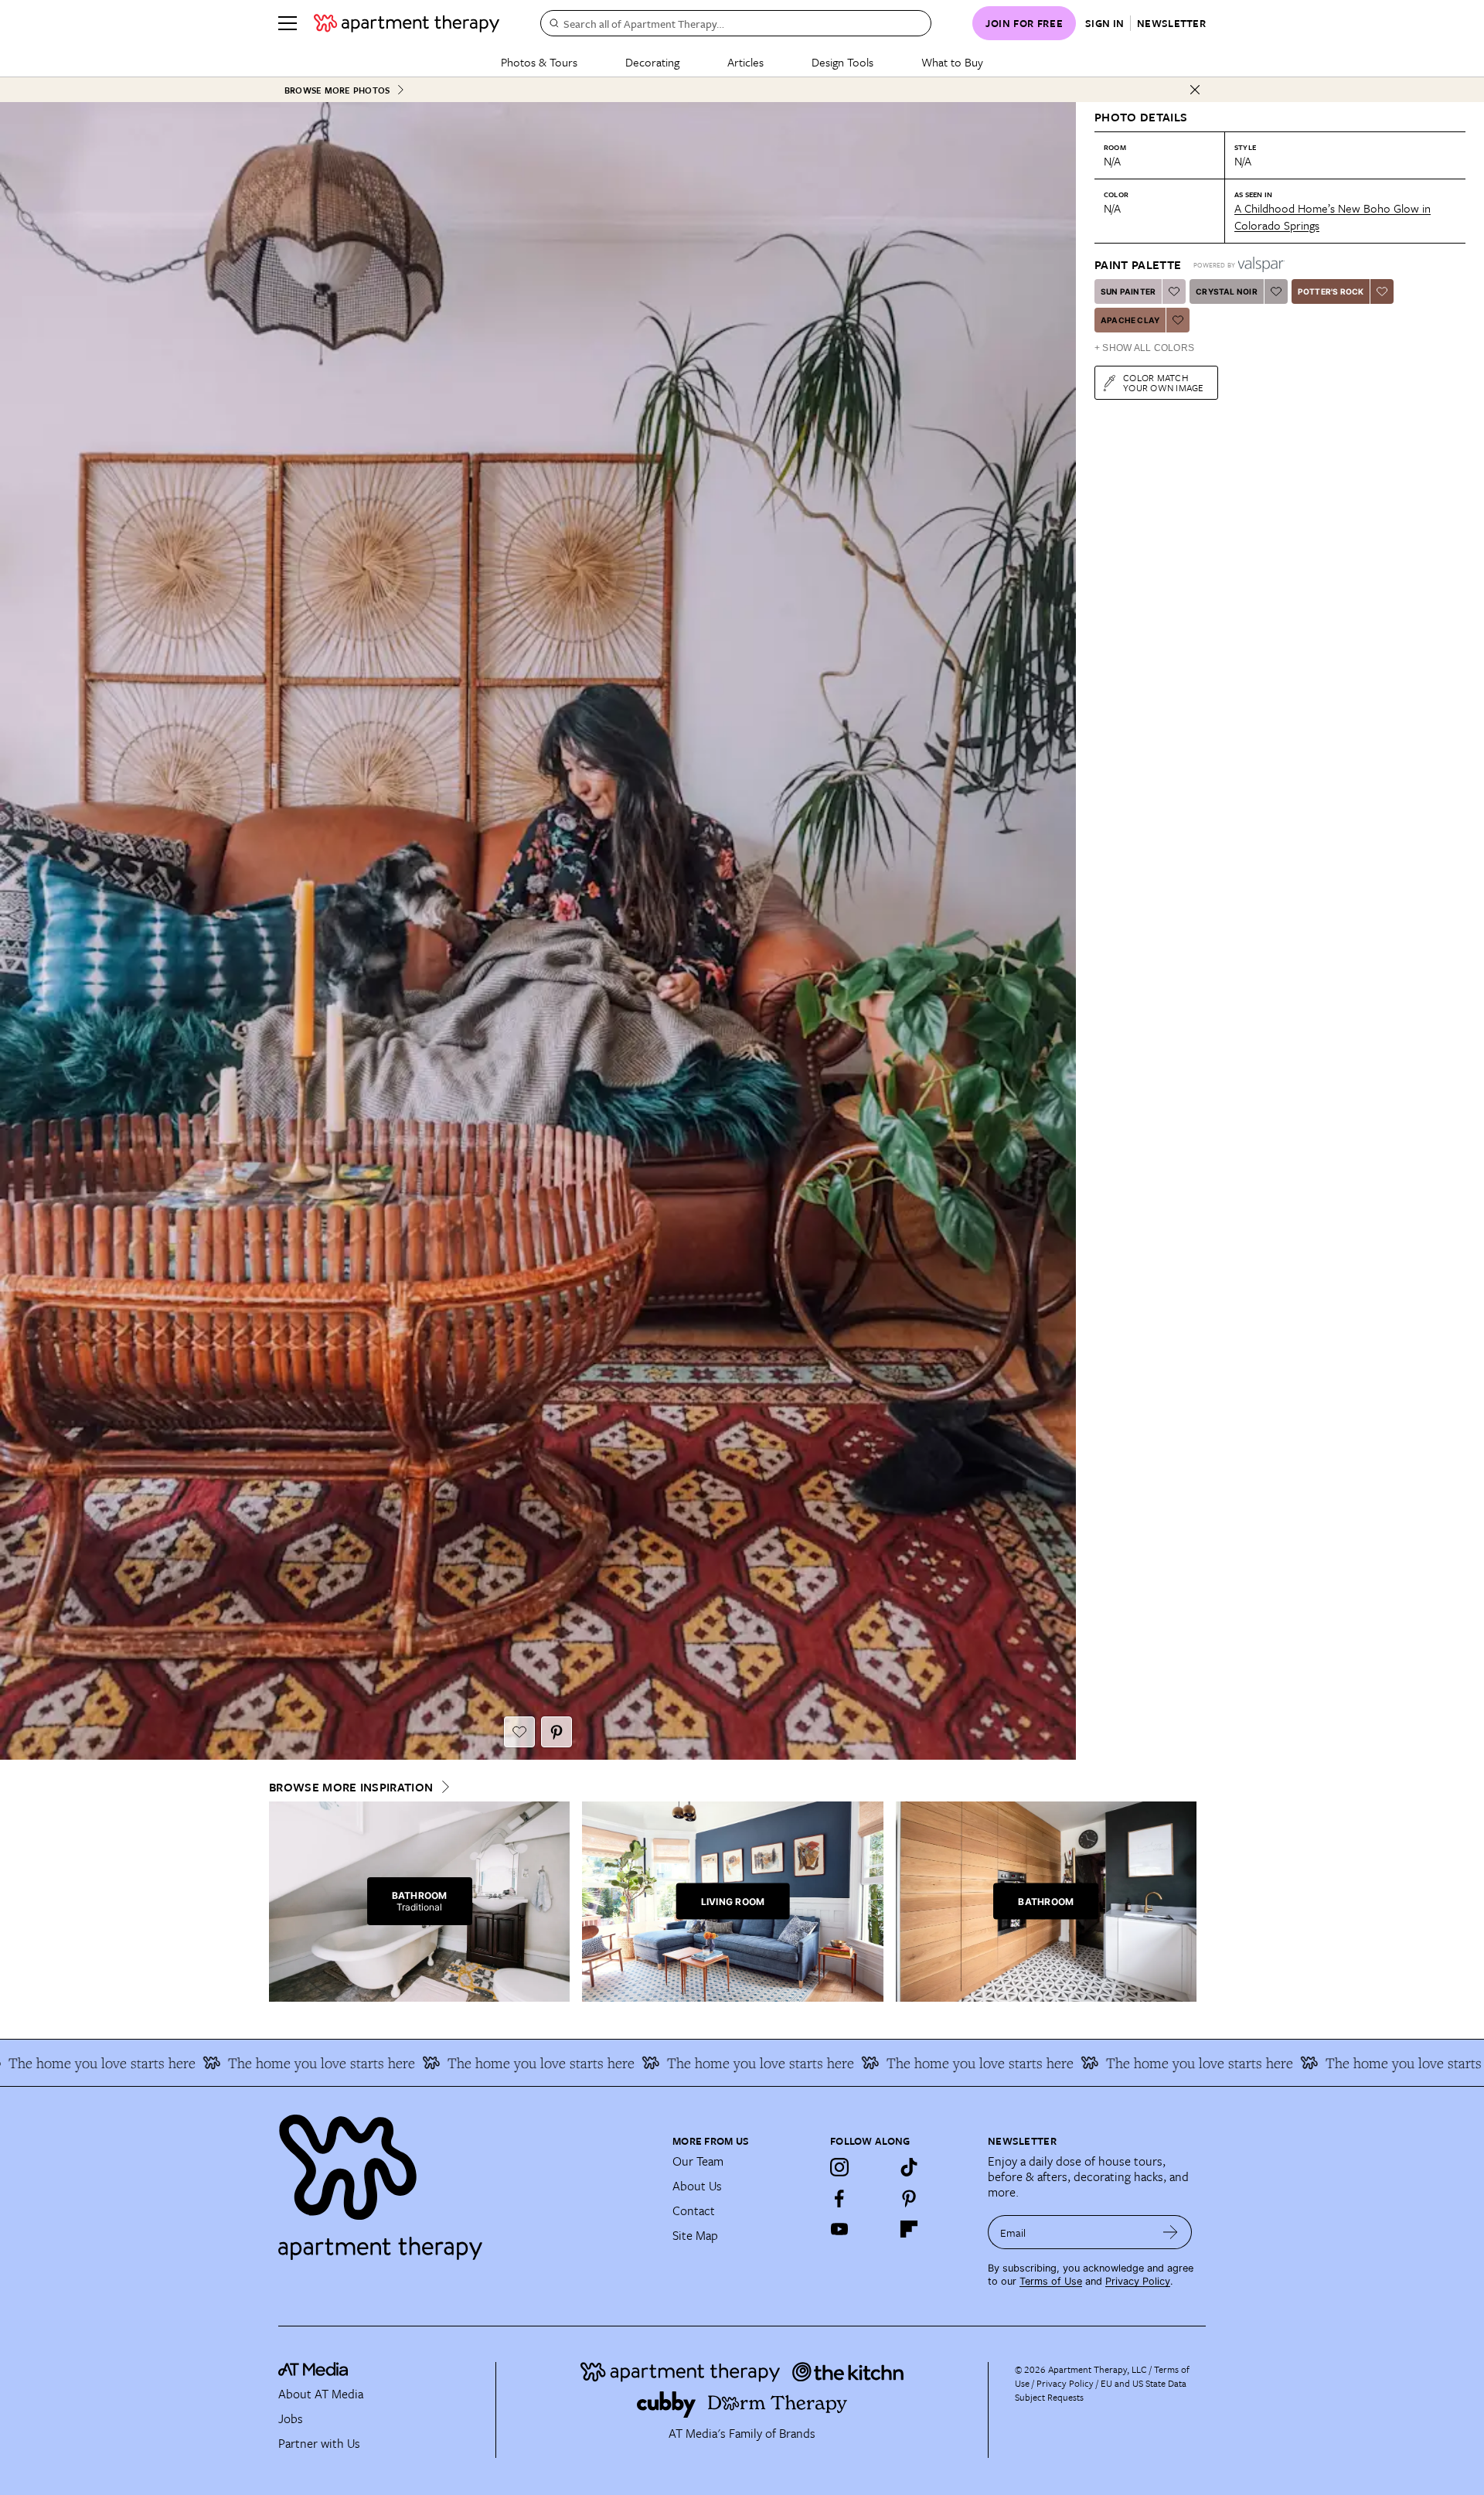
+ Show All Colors (1144, 348)
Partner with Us (319, 2443)
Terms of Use (1051, 2281)
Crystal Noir (1226, 291)
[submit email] (1171, 2232)
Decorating (652, 62)
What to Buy (952, 62)
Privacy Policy (1138, 2281)
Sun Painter (1128, 291)
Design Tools (842, 62)
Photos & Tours (539, 62)
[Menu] (288, 23)
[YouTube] (839, 2229)
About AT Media (321, 2394)
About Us (697, 2186)
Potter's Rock (1331, 291)
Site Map (695, 2235)
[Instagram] (839, 2167)
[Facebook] (839, 2198)
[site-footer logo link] (313, 2371)
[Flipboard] (909, 2229)
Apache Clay (1130, 320)
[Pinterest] (909, 2198)
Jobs (291, 2418)
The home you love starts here (232, 2063)
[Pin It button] (556, 1732)
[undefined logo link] (407, 23)
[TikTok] (909, 2167)
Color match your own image (1164, 382)
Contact (694, 2210)
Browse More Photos (337, 90)
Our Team (698, 2161)
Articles (745, 62)
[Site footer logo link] (466, 2180)
